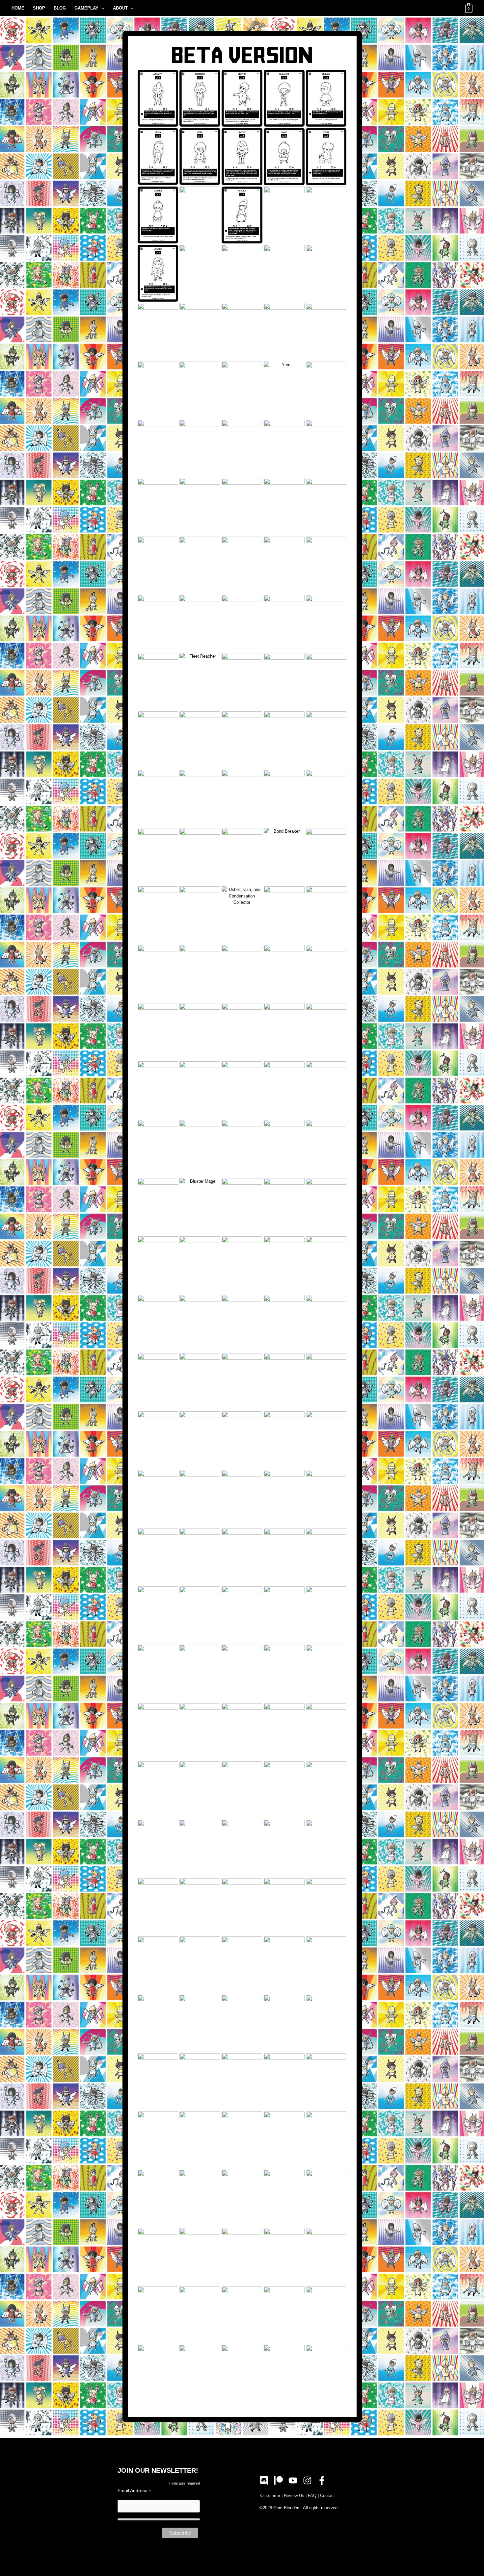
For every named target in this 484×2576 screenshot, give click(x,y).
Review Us (294, 2496)
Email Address (134, 2491)
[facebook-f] (323, 2480)
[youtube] (295, 2480)
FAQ (312, 2496)
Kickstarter (270, 2496)
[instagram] (309, 2480)
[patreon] (281, 2480)
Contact (327, 2496)
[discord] (266, 2480)
